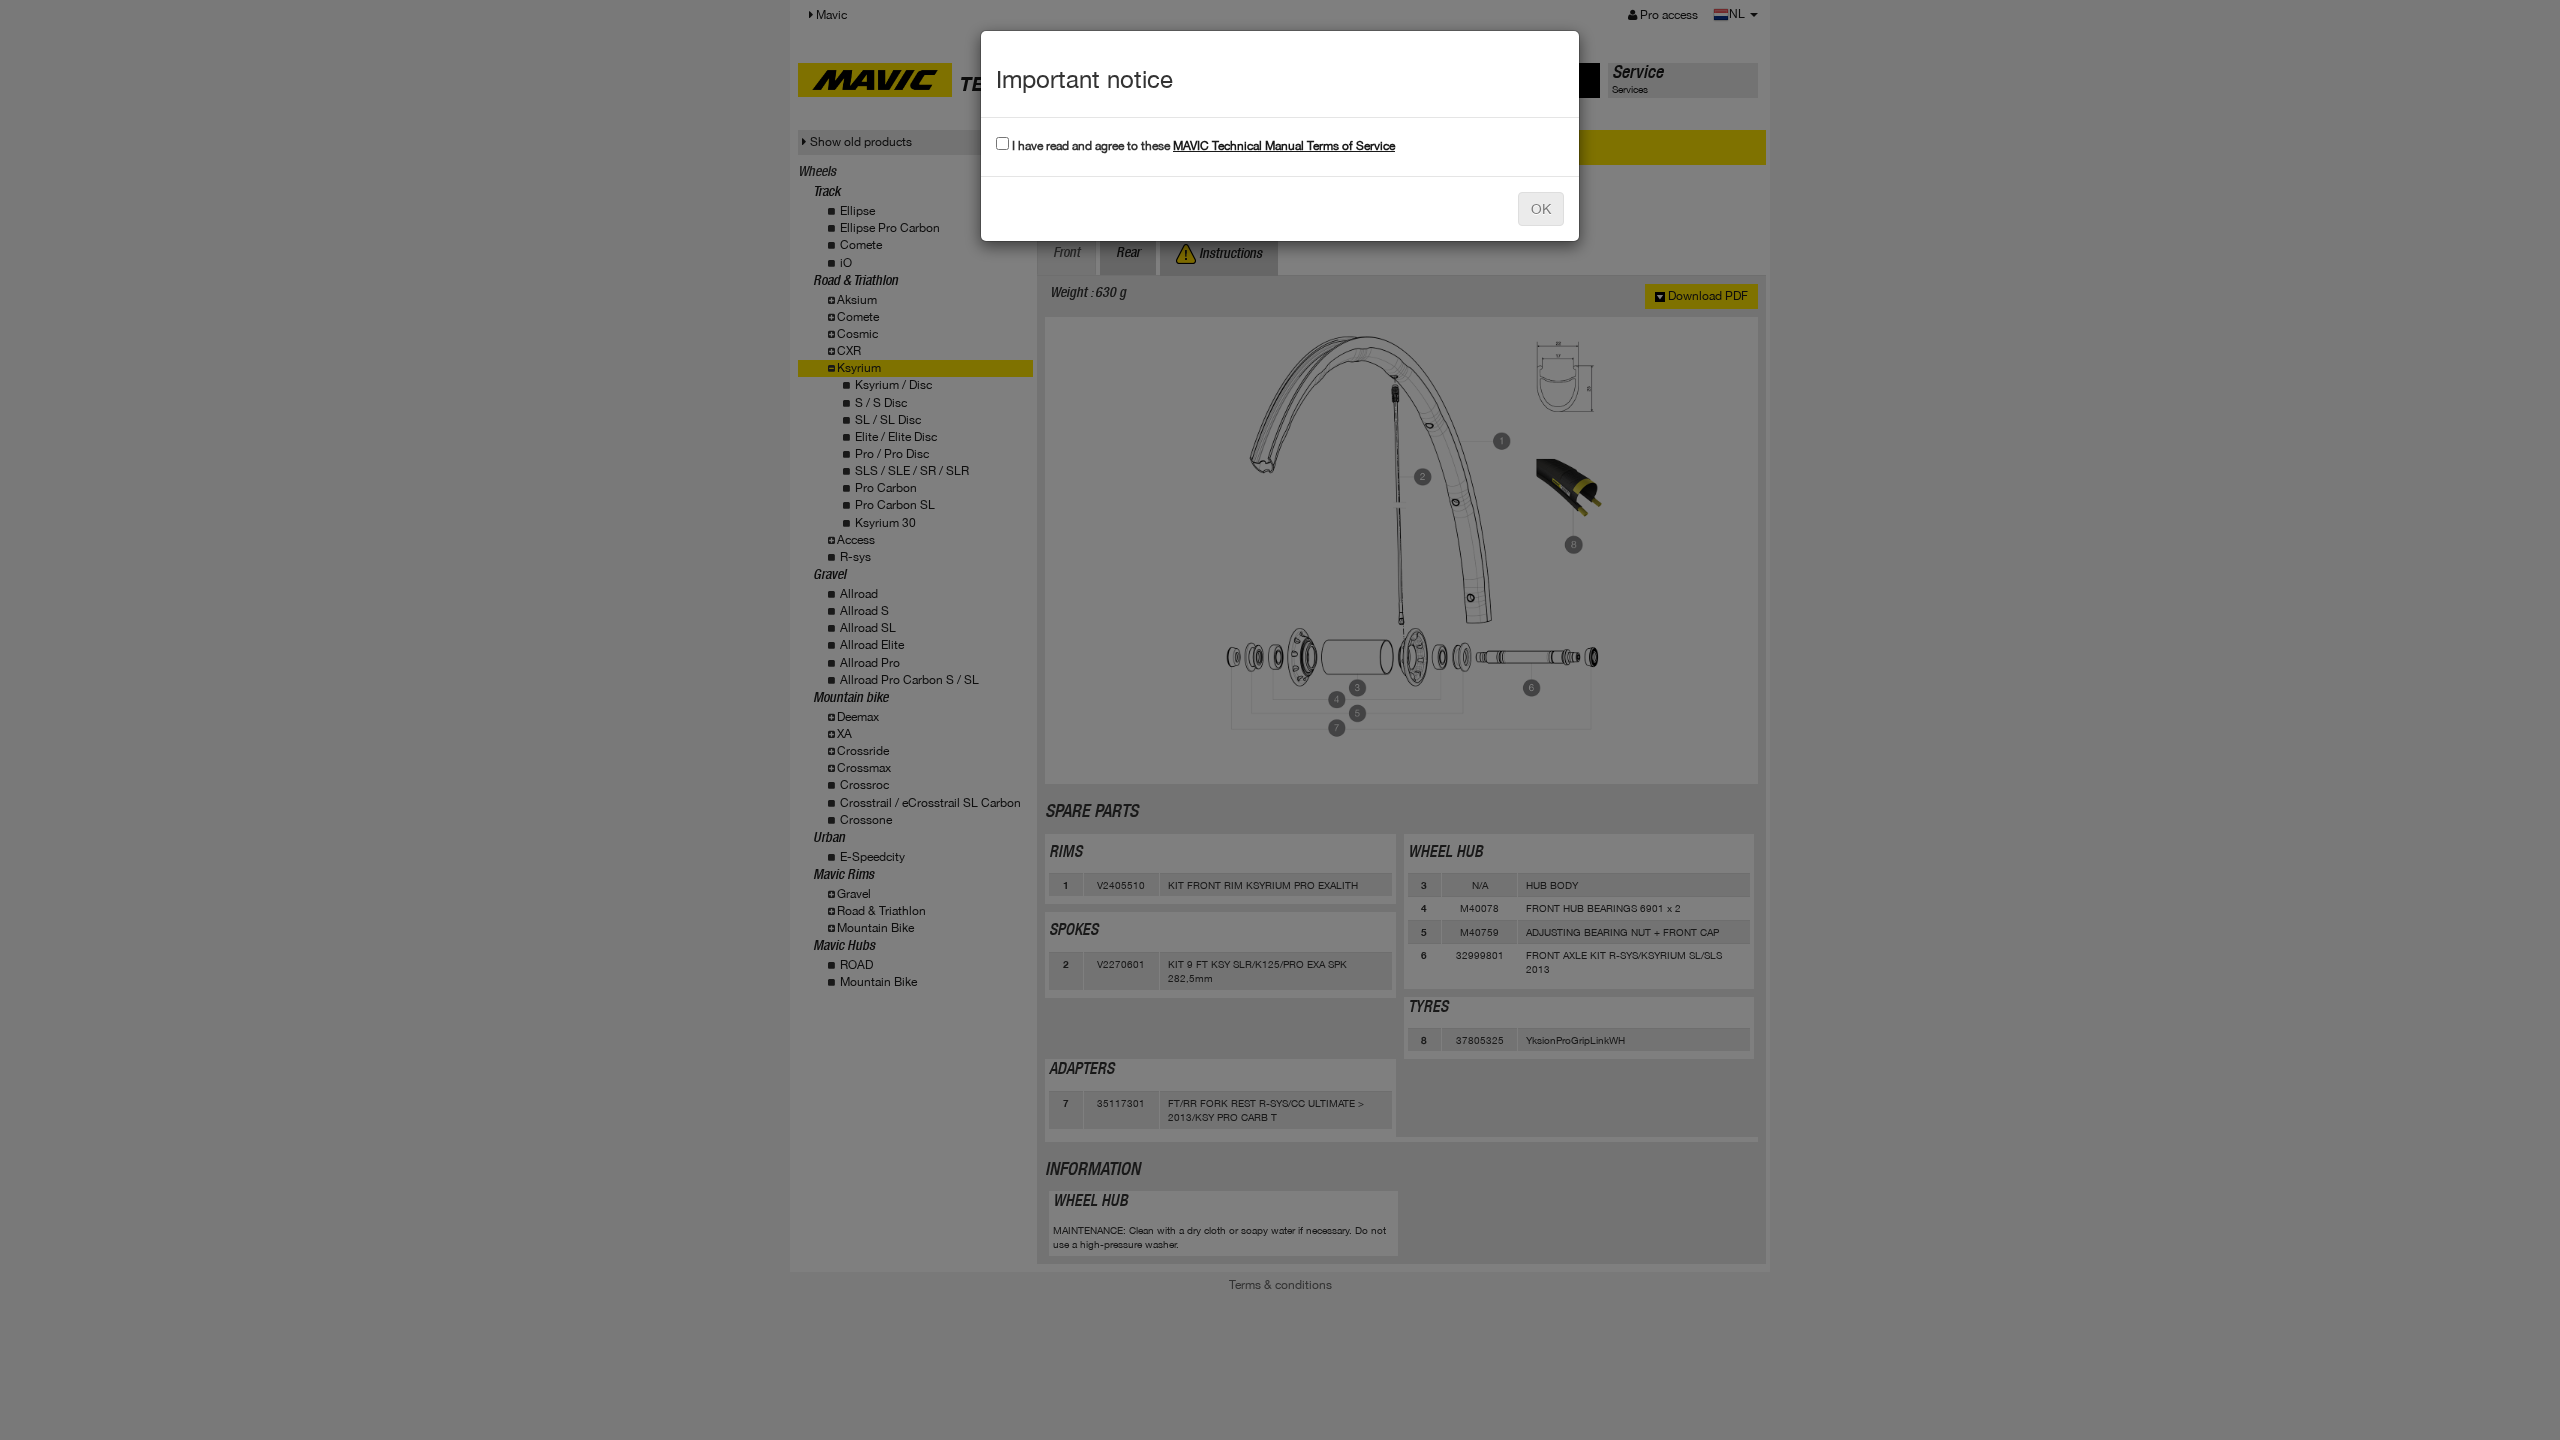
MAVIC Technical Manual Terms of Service (1284, 146)
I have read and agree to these (1202, 146)
